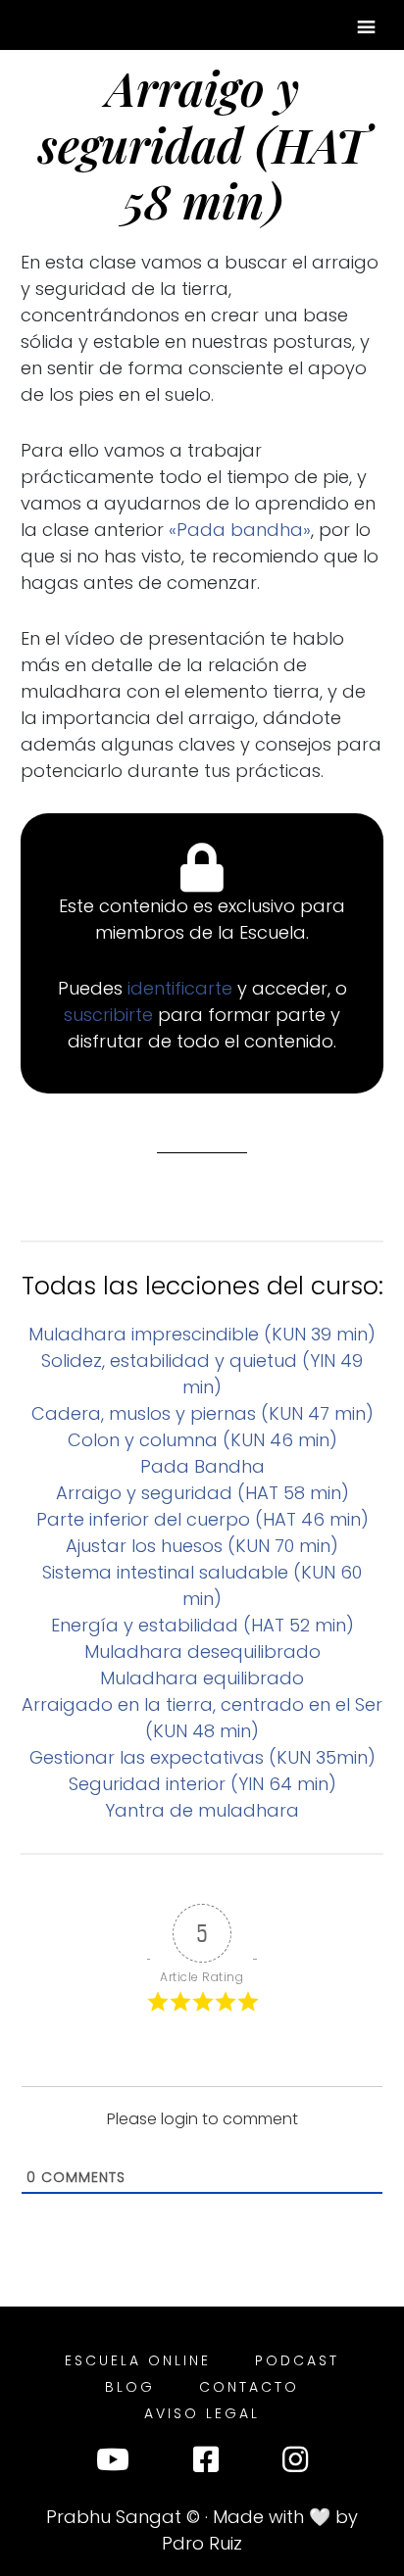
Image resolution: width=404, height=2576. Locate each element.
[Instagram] (295, 2464)
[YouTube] (113, 2464)
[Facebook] (206, 2464)
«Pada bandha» (237, 530)
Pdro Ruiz (202, 2543)
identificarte (182, 988)
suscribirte (111, 1015)
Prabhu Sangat (114, 2517)
